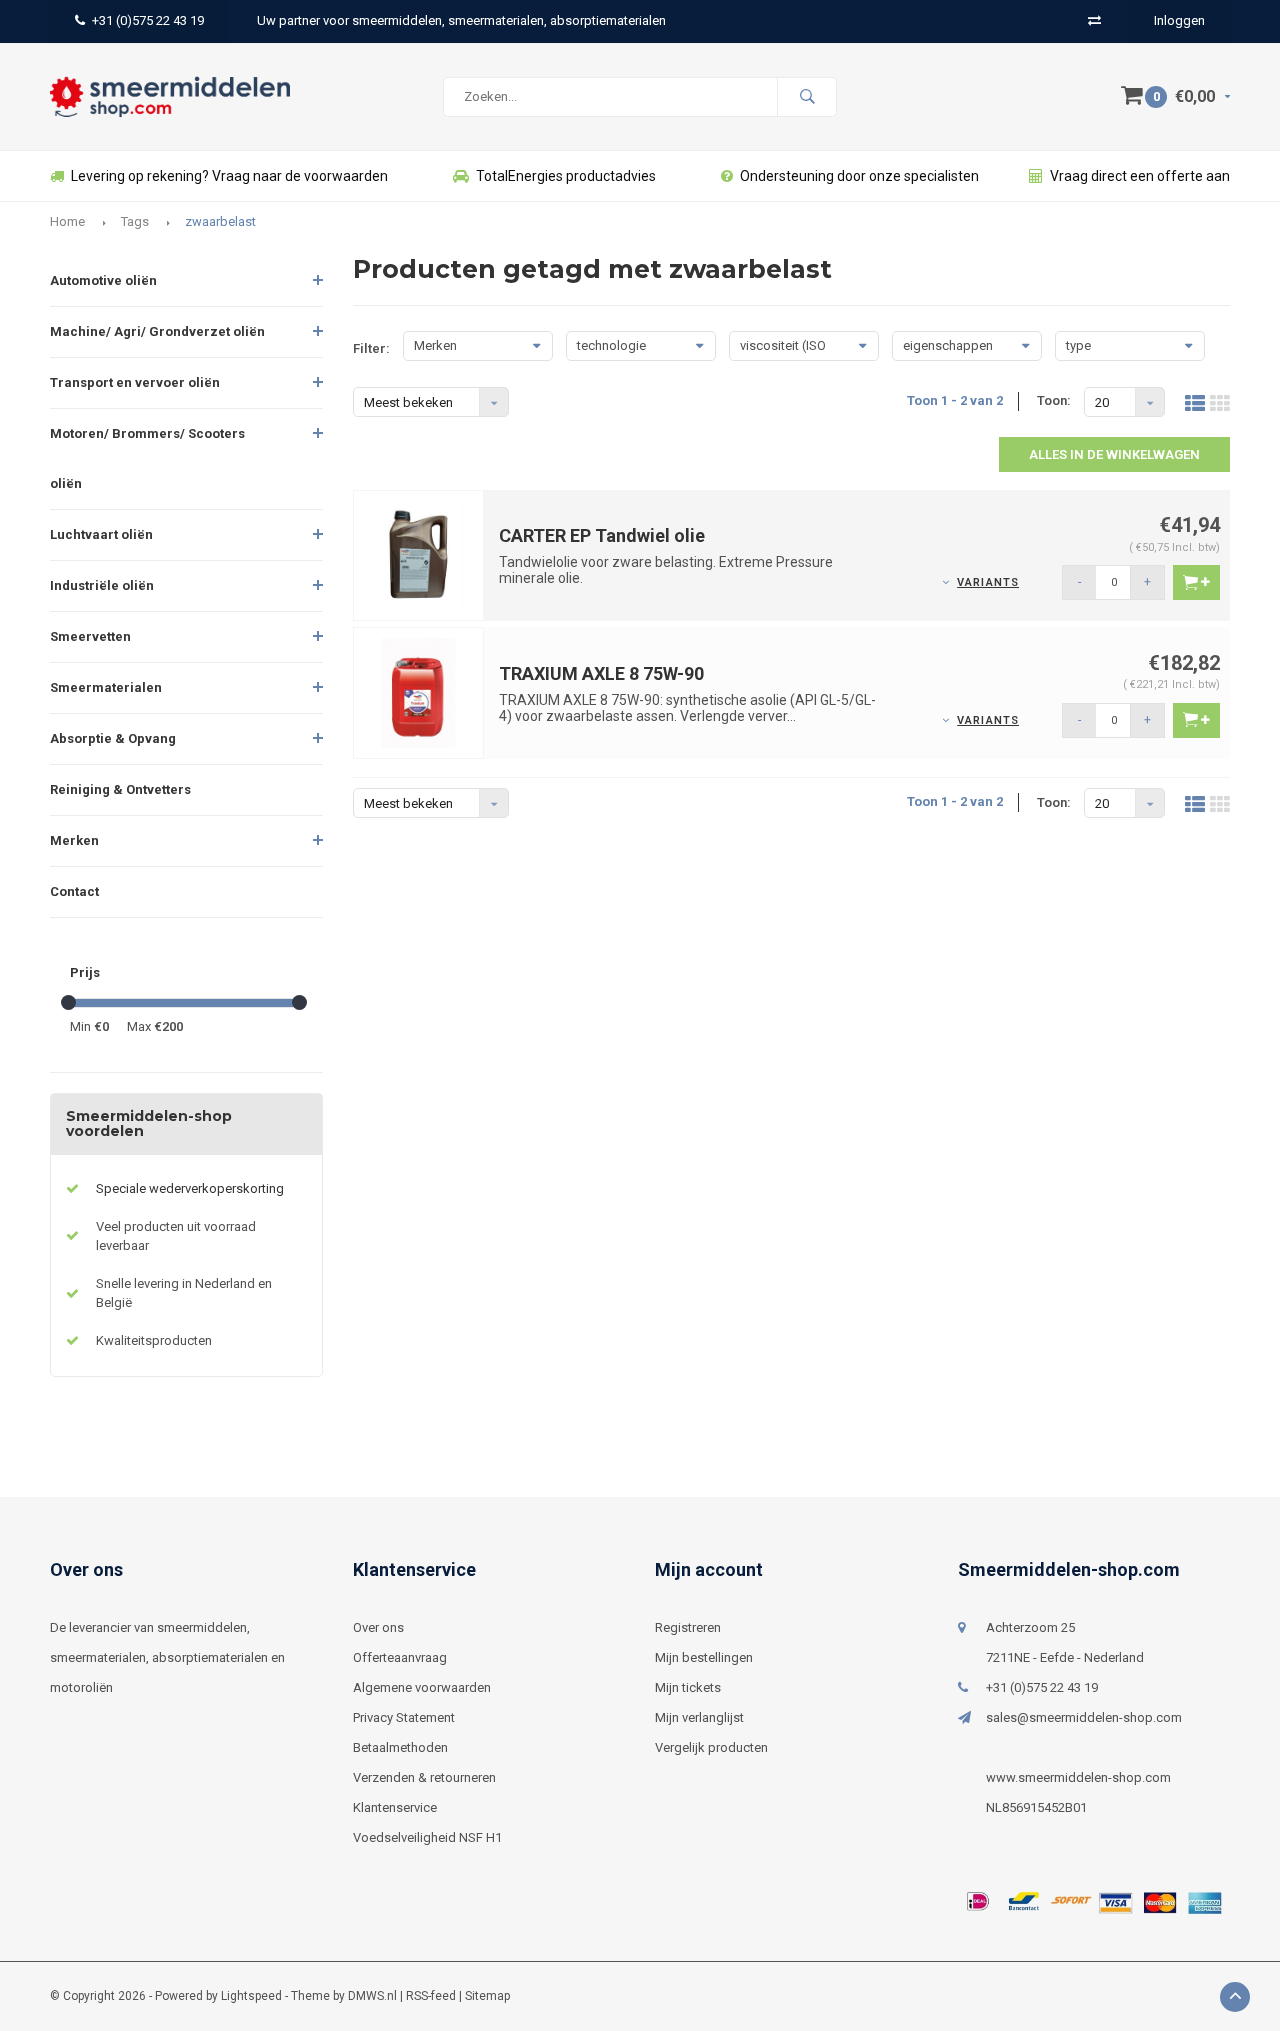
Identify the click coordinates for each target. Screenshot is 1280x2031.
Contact (74, 891)
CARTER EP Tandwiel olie (602, 535)
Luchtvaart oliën (101, 534)
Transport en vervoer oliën (135, 382)
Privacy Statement (404, 1717)
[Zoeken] (807, 97)
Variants (988, 582)
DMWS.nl (372, 1996)
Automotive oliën (103, 280)
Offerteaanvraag (400, 1657)
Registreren (688, 1627)
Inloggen (1179, 20)
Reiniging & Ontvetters (120, 789)
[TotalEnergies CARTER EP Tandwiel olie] (419, 554)
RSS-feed (431, 1996)
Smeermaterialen (106, 687)
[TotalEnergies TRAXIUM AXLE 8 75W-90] (419, 692)
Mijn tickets (688, 1687)
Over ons (378, 1627)
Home (67, 221)
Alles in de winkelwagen (1114, 454)
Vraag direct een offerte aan (1140, 176)
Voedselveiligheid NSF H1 (427, 1837)
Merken (74, 840)
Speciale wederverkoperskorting (190, 1188)
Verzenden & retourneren (424, 1777)
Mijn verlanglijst (699, 1717)
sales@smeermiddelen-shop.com (1084, 1717)
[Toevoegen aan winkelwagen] (1196, 582)
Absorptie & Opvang (113, 738)
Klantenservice (395, 1807)
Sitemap (487, 1996)
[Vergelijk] (1094, 20)
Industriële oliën (102, 585)
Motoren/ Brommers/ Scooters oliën (147, 458)
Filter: (371, 348)
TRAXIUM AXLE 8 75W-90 (601, 673)
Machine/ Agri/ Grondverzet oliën (157, 331)
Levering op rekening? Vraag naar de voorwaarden (229, 176)
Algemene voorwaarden (422, 1687)
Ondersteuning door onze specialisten (859, 176)
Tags (135, 221)
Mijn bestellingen (704, 1657)
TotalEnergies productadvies (566, 176)
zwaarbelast (220, 221)
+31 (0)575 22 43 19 (148, 20)
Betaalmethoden (400, 1747)
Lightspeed (251, 1996)
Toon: (1054, 400)
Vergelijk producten (711, 1747)
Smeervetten (90, 636)
